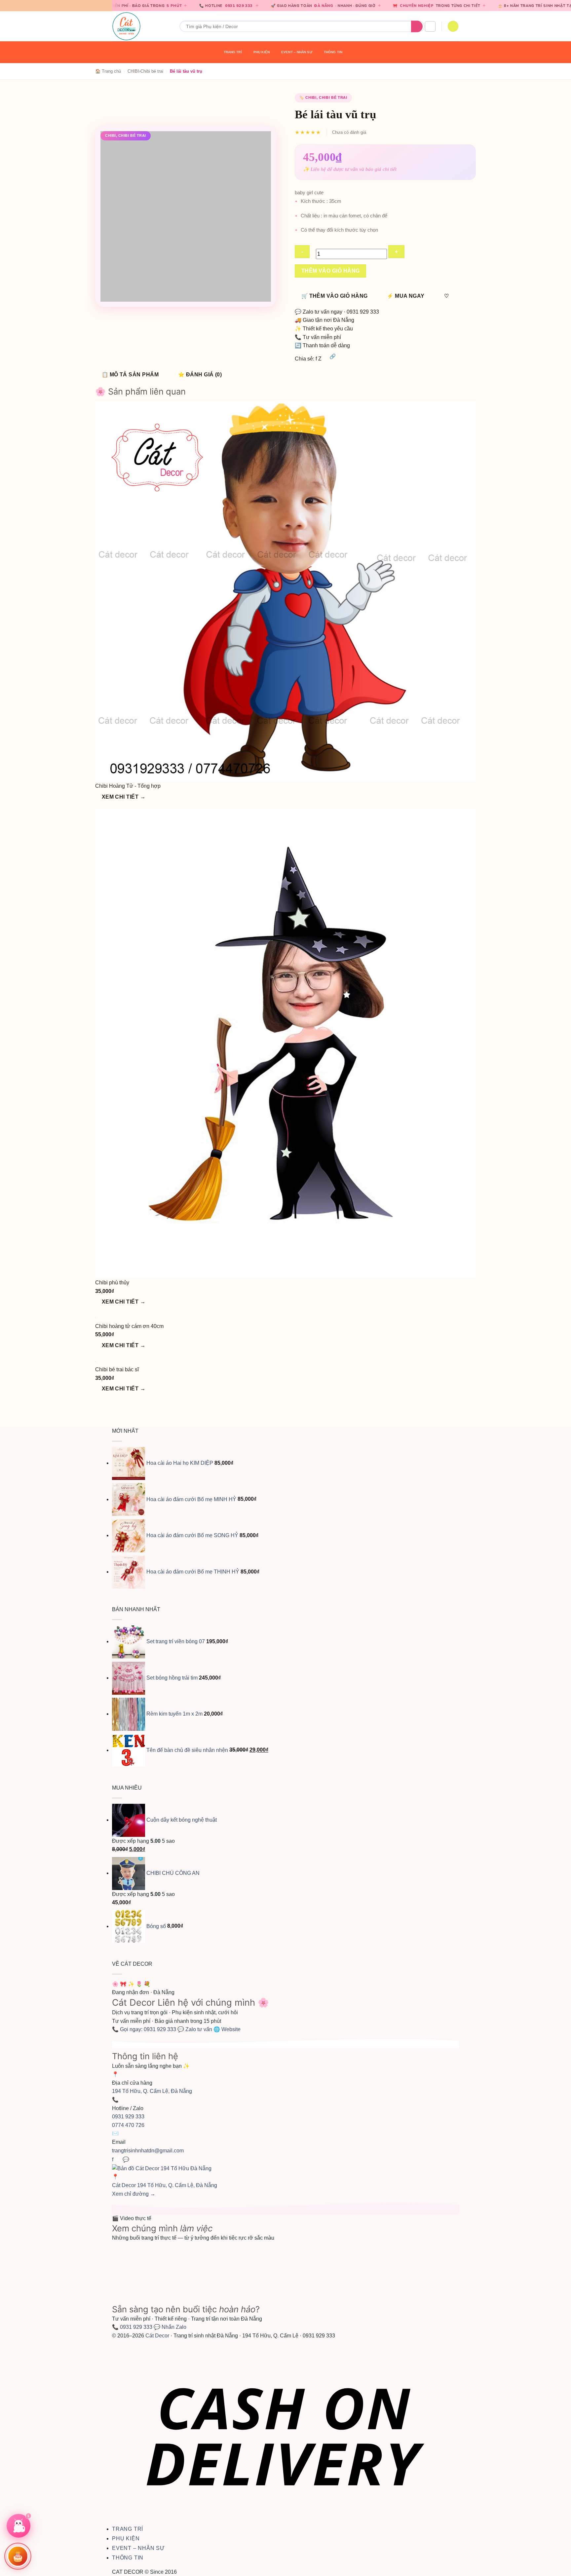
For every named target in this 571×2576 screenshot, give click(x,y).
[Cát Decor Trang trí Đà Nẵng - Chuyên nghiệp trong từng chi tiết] (141, 26)
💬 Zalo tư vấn (195, 2029)
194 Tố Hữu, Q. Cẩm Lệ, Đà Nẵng (152, 2091)
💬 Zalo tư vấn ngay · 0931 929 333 (337, 312)
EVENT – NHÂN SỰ (297, 52)
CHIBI (133, 71)
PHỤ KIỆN (262, 52)
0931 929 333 (159, 6)
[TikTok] (119, 2159)
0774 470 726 (128, 2125)
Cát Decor (157, 2336)
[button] (430, 26)
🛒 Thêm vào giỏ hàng (335, 296)
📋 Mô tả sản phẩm (130, 375)
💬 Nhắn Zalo (170, 2327)
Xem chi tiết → (124, 797)
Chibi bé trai (152, 71)
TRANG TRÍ (233, 52)
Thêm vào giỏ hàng (331, 271)
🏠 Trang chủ (108, 71)
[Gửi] (417, 26)
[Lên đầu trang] (557, 2567)
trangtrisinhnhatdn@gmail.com (148, 2151)
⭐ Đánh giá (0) (200, 375)
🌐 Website (227, 2029)
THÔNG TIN (333, 52)
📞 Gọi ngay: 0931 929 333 (145, 2029)
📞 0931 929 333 (132, 2327)
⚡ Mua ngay (406, 296)
